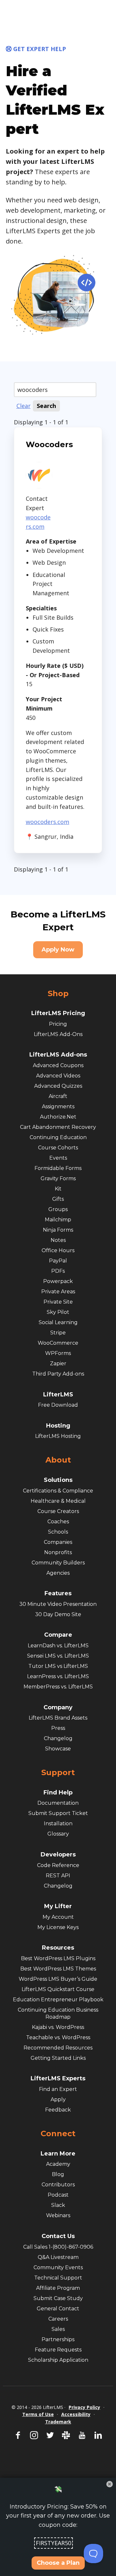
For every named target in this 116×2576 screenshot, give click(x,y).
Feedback (58, 2110)
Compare (58, 1635)
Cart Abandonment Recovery (58, 1127)
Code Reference (58, 1865)
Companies (58, 1542)
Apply (58, 2099)
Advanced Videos (58, 1076)
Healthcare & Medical (58, 1501)
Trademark (58, 2422)
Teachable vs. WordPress (58, 2037)
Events (58, 1158)
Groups (58, 1209)
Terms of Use (38, 2414)
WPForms (58, 1353)
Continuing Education (58, 1137)
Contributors (58, 2185)
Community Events (58, 2267)
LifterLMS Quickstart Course (58, 1989)
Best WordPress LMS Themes (58, 1969)
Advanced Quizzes (58, 1086)
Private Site (58, 1302)
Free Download (58, 1405)
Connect (58, 2134)
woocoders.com (48, 822)
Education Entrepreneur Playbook (58, 2000)
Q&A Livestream (58, 2257)
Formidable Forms (58, 1168)
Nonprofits (58, 1552)
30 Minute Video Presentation (58, 1604)
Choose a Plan (58, 2563)
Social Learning (58, 1322)
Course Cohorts (58, 1148)
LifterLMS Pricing (58, 1013)
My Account (58, 1917)
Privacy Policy (84, 2407)
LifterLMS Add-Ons (58, 1034)
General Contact (58, 2309)
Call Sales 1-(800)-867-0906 (58, 2247)
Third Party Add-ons (58, 1374)
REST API (58, 1876)
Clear (24, 406)
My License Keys (58, 1927)
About (58, 1460)
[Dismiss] (110, 2484)
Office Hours (58, 1250)
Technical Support (58, 2278)
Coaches (58, 1522)
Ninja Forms (58, 1230)
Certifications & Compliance (58, 1491)
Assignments (58, 1107)
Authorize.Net (58, 1117)
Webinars (58, 2215)
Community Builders (58, 1563)
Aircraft (58, 1096)
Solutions (58, 1480)
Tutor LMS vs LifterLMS (58, 1666)
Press (58, 1728)
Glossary (58, 1834)
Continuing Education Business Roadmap (58, 2013)
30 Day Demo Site (58, 1614)
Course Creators (58, 1511)
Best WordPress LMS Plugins (58, 1958)
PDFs (58, 1271)
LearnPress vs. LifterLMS (58, 1676)
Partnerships (58, 2339)
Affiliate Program (58, 2288)
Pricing (58, 1024)
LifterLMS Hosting (58, 1436)
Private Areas (58, 1292)
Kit (58, 1189)
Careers (58, 2319)
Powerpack (58, 1281)
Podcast (58, 2195)
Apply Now (58, 950)
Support (58, 1773)
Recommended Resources (58, 2048)
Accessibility (76, 2414)
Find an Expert (58, 2089)
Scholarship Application (58, 2360)
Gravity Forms (58, 1178)
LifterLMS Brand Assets (58, 1718)
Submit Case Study (58, 2298)
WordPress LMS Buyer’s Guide (58, 1979)
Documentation (58, 1803)
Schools (58, 1532)
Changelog (58, 1738)
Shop (58, 994)
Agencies (58, 1573)
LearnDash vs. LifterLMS (58, 1646)
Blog (58, 2174)
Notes (58, 1240)
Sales (58, 2329)
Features (58, 1593)
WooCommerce (58, 1343)
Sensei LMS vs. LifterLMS (58, 1656)
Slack (58, 2205)
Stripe (58, 1333)
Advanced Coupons (58, 1065)
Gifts (58, 1199)
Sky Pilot (58, 1312)
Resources (58, 1948)
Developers (58, 1855)
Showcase (58, 1749)
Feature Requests (58, 2350)
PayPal (58, 1261)
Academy (58, 2164)
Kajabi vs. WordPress (58, 2027)
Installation (58, 1824)
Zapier (58, 1363)
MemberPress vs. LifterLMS (58, 1687)
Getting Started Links (58, 2058)
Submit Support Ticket (58, 1813)
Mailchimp (58, 1220)
